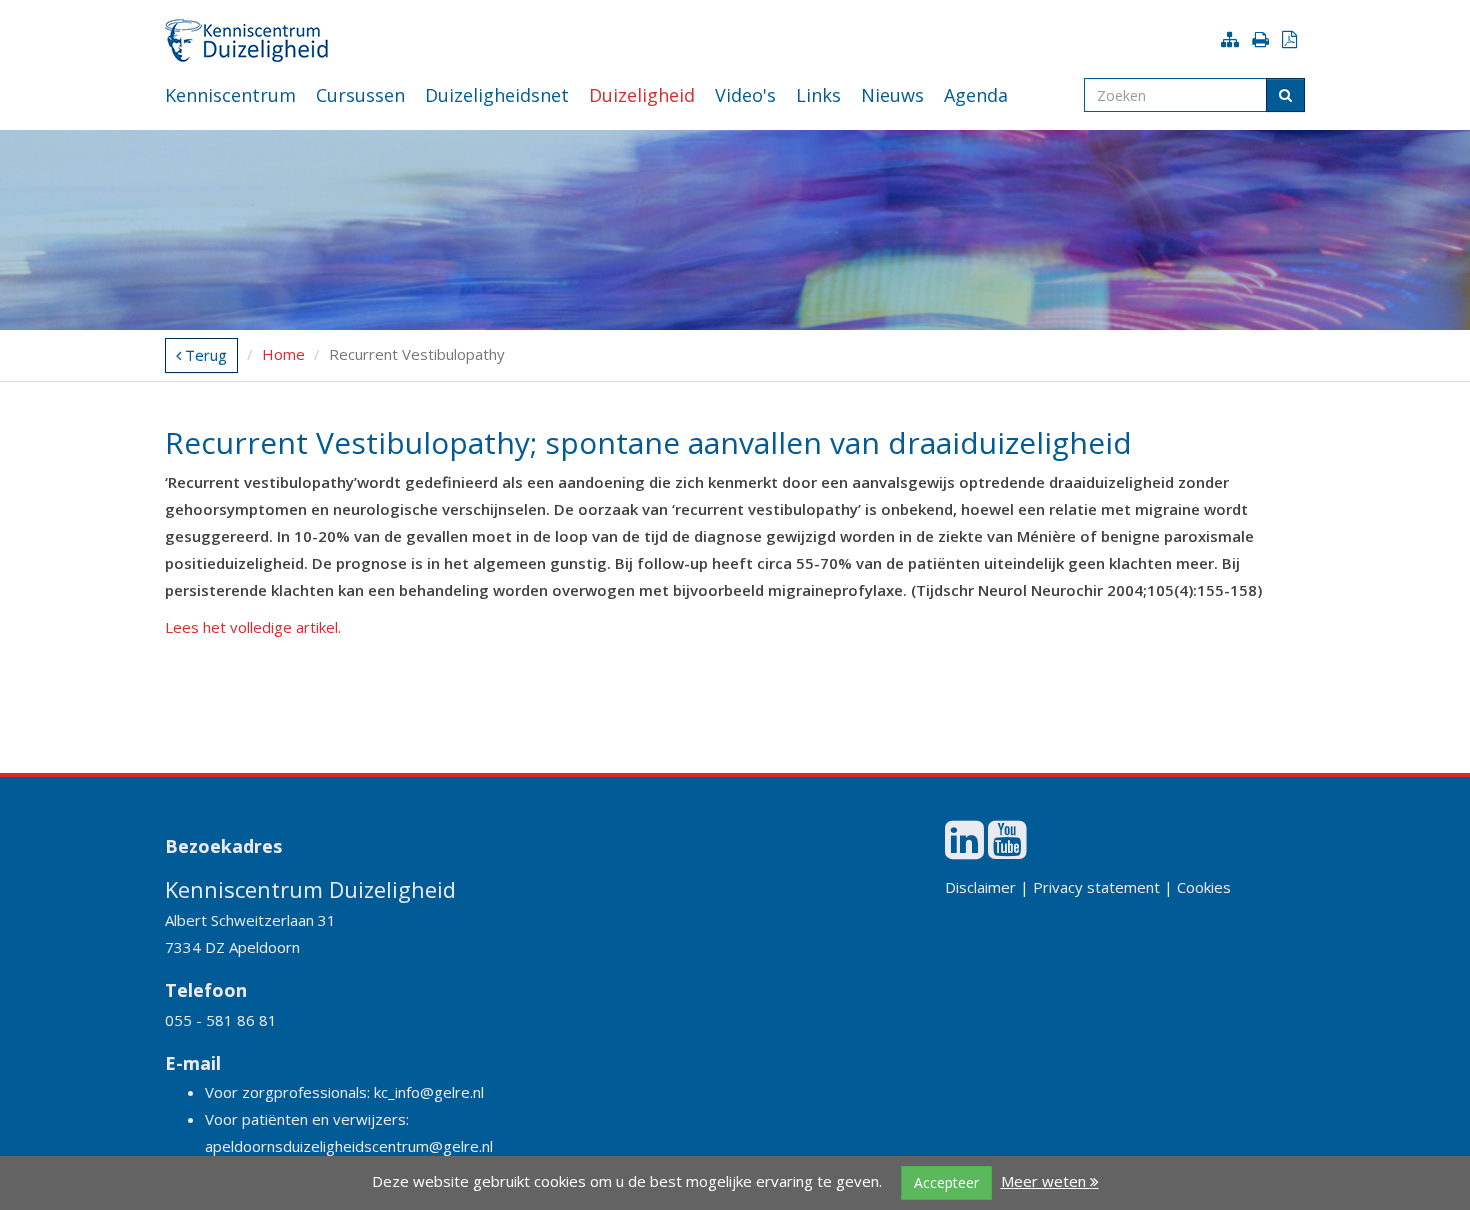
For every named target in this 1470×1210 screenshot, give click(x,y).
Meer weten (1045, 1181)
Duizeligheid (642, 95)
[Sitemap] (1234, 39)
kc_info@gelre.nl (429, 1092)
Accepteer (946, 1182)
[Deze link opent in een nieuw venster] (964, 850)
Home (283, 354)
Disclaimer (980, 887)
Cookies (1204, 887)
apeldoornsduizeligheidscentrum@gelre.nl (349, 1146)
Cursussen (360, 95)
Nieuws (892, 95)
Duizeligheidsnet (497, 95)
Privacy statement (1096, 887)
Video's (745, 95)
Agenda (976, 95)
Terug (204, 355)
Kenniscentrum (230, 95)
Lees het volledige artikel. (253, 627)
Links (818, 95)
